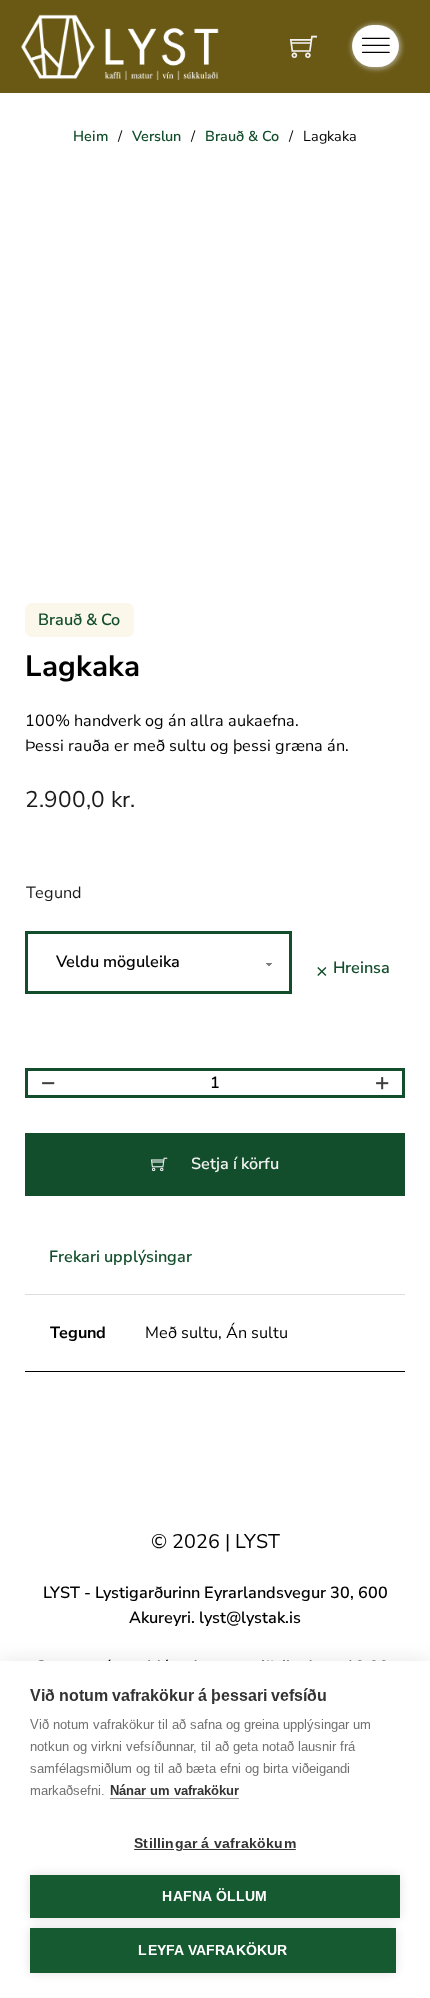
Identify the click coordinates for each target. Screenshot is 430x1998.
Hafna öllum (214, 1896)
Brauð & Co (242, 136)
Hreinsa (361, 968)
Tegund (53, 893)
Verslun (156, 136)
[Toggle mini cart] (303, 46)
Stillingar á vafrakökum (215, 1843)
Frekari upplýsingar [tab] (120, 1257)
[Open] (375, 46)
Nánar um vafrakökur (174, 1790)
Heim (90, 136)
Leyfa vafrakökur (212, 1950)
